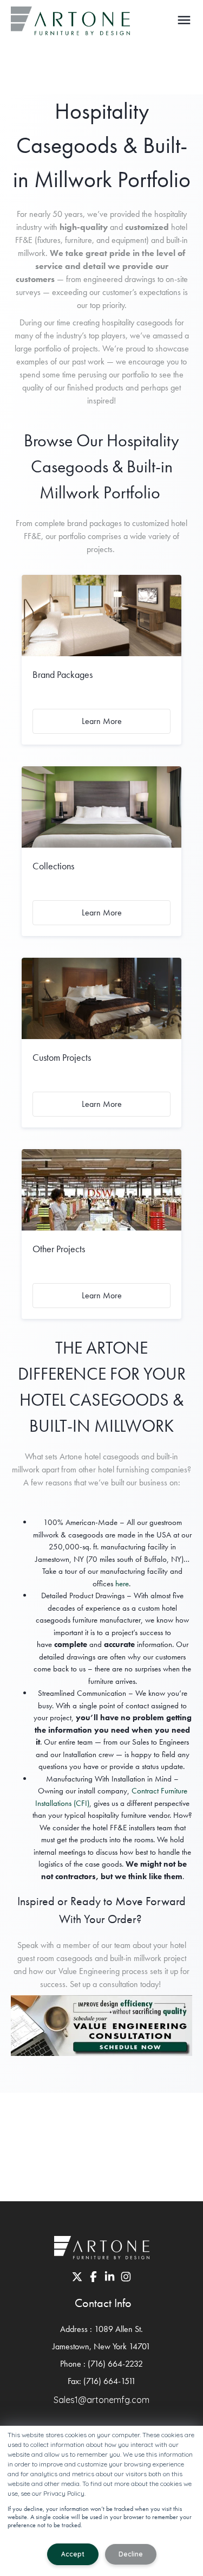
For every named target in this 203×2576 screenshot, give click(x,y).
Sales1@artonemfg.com (101, 2400)
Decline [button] (131, 2554)
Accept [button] (73, 2554)
